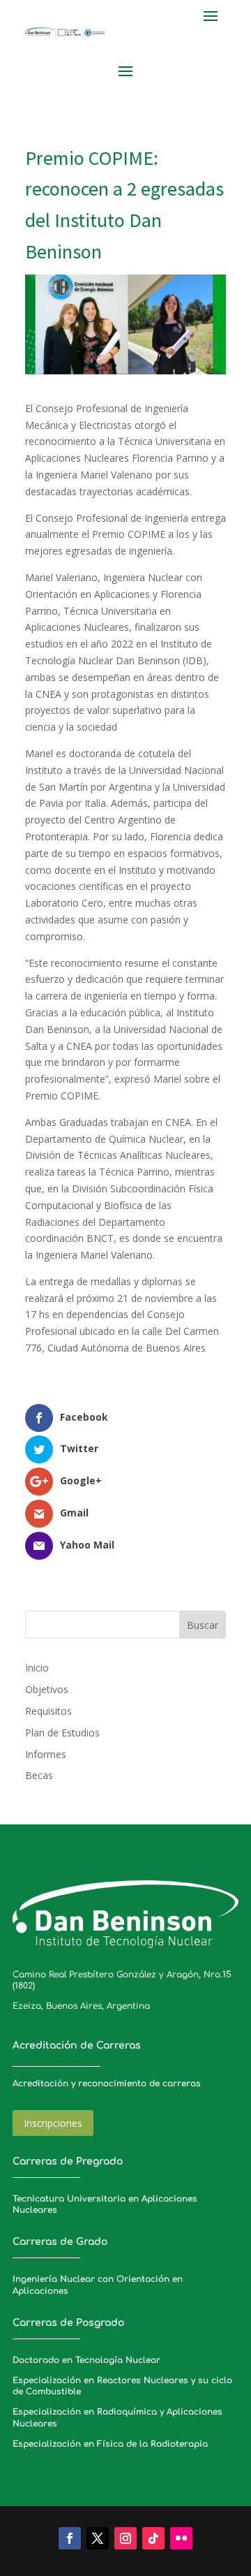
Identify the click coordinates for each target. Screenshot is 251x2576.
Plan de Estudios (62, 1733)
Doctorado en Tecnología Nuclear (86, 2360)
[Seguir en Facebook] (70, 2538)
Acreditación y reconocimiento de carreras (107, 2084)
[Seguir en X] (98, 2538)
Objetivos (47, 1689)
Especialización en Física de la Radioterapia (110, 2444)
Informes (46, 1754)
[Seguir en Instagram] (125, 2538)
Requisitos (48, 1711)
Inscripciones (53, 2123)
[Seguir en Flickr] (181, 2538)
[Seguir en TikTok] (153, 2538)
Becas (39, 1775)
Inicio (37, 1668)
